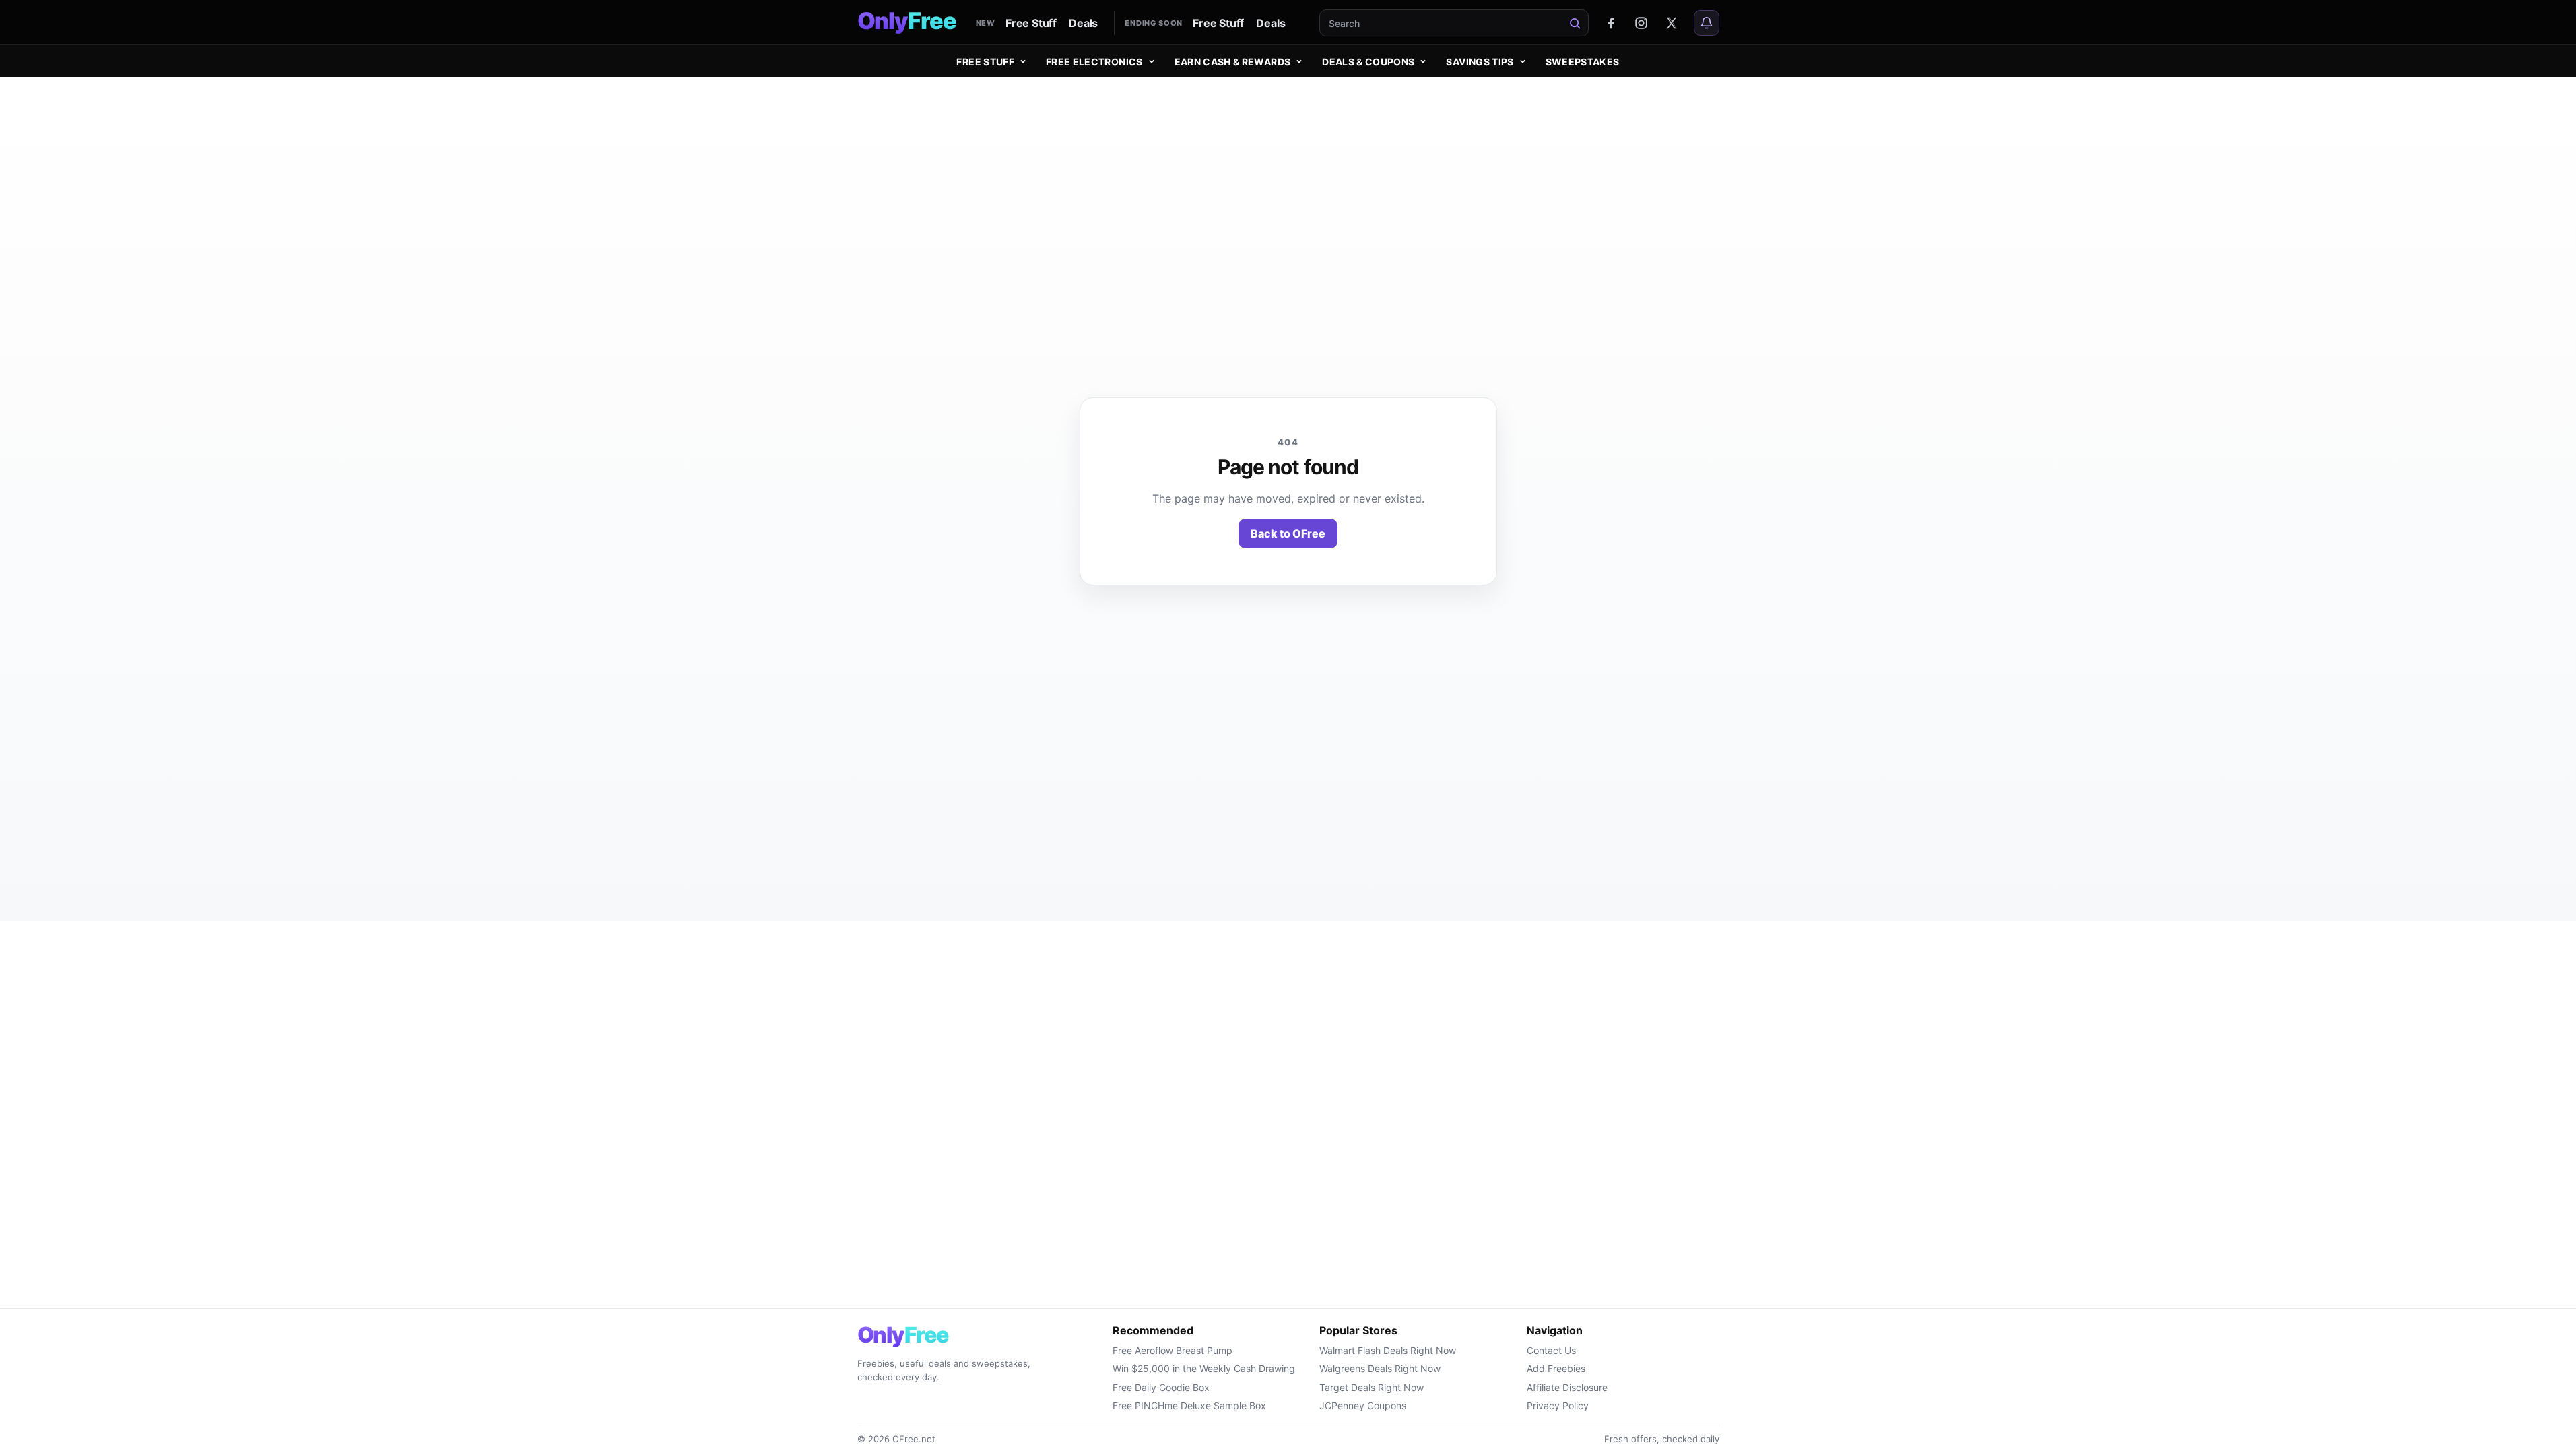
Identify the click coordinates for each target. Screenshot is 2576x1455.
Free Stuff (1031, 23)
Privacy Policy (1558, 1405)
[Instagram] (1641, 23)
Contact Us (1551, 1350)
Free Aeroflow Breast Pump (1173, 1350)
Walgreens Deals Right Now (1380, 1368)
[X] (1672, 23)
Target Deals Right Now (1372, 1387)
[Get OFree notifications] (1707, 23)
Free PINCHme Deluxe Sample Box (1189, 1405)
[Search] (1575, 23)
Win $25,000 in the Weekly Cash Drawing (1204, 1368)
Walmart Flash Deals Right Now (1388, 1350)
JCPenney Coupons (1363, 1405)
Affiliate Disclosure (1567, 1387)
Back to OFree (1288, 533)
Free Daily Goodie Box (1161, 1387)
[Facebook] (1611, 23)
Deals (1083, 23)
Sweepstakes (1583, 62)
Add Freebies (1556, 1368)
